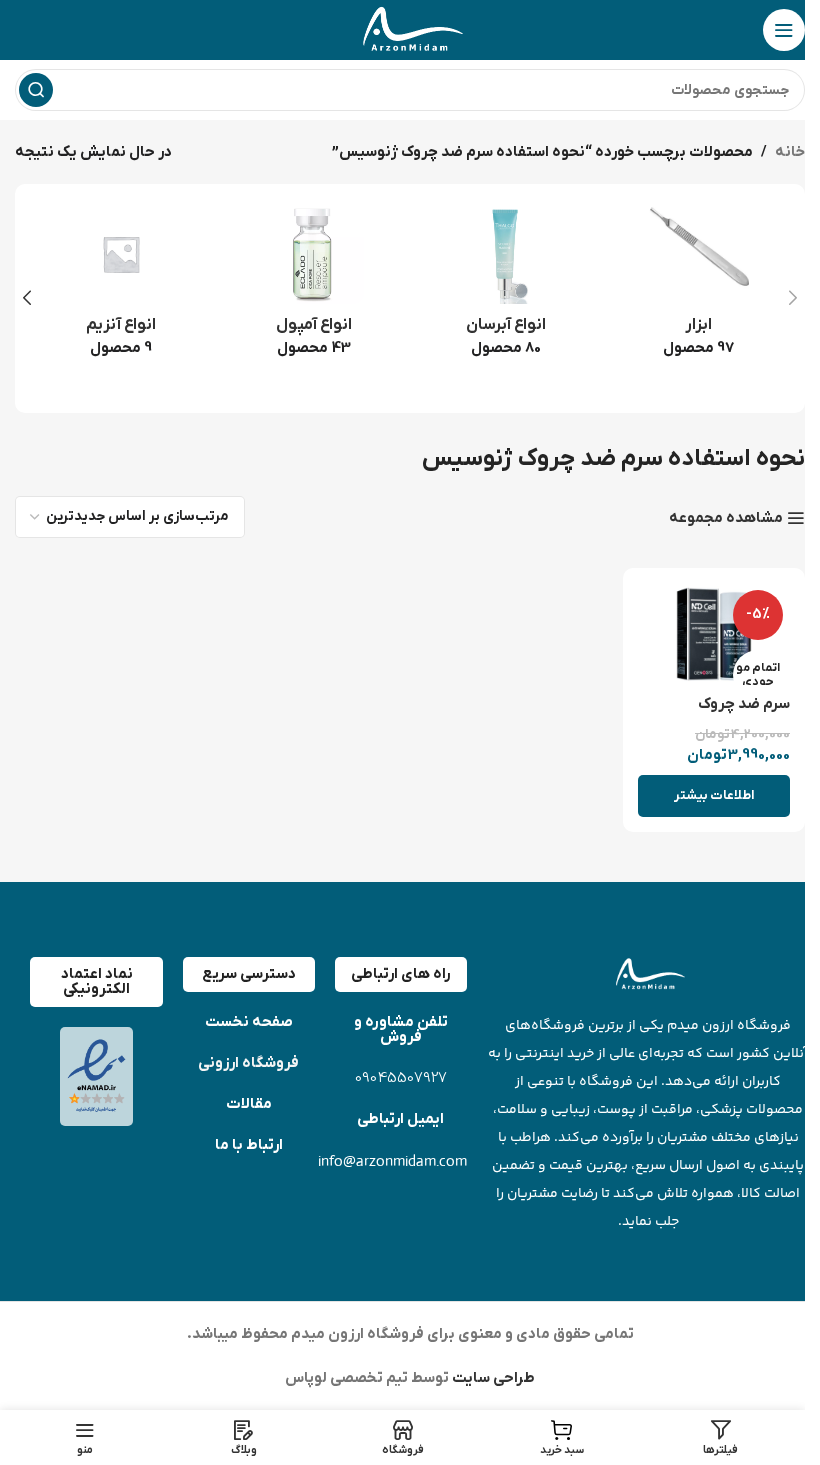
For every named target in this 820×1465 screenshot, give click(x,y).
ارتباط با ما (249, 1145)
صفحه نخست (249, 1022)
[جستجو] (36, 90)
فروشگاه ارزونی (248, 1063)
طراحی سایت (492, 1378)
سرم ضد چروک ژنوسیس (744, 714)
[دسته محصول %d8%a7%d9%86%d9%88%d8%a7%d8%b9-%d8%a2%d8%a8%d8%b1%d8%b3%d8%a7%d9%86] (506, 287)
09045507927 (401, 1078)
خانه (790, 152)
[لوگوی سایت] (410, 29)
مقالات (249, 1104)
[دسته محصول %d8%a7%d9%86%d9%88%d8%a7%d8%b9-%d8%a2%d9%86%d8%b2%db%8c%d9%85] (121, 287)
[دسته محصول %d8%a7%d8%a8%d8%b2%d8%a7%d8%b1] (699, 287)
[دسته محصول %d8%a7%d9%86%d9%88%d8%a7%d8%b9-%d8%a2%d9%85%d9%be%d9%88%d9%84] (314, 287)
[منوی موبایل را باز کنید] (784, 30)
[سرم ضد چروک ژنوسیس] (714, 634)
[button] (793, 298)
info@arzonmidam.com (392, 1160)
